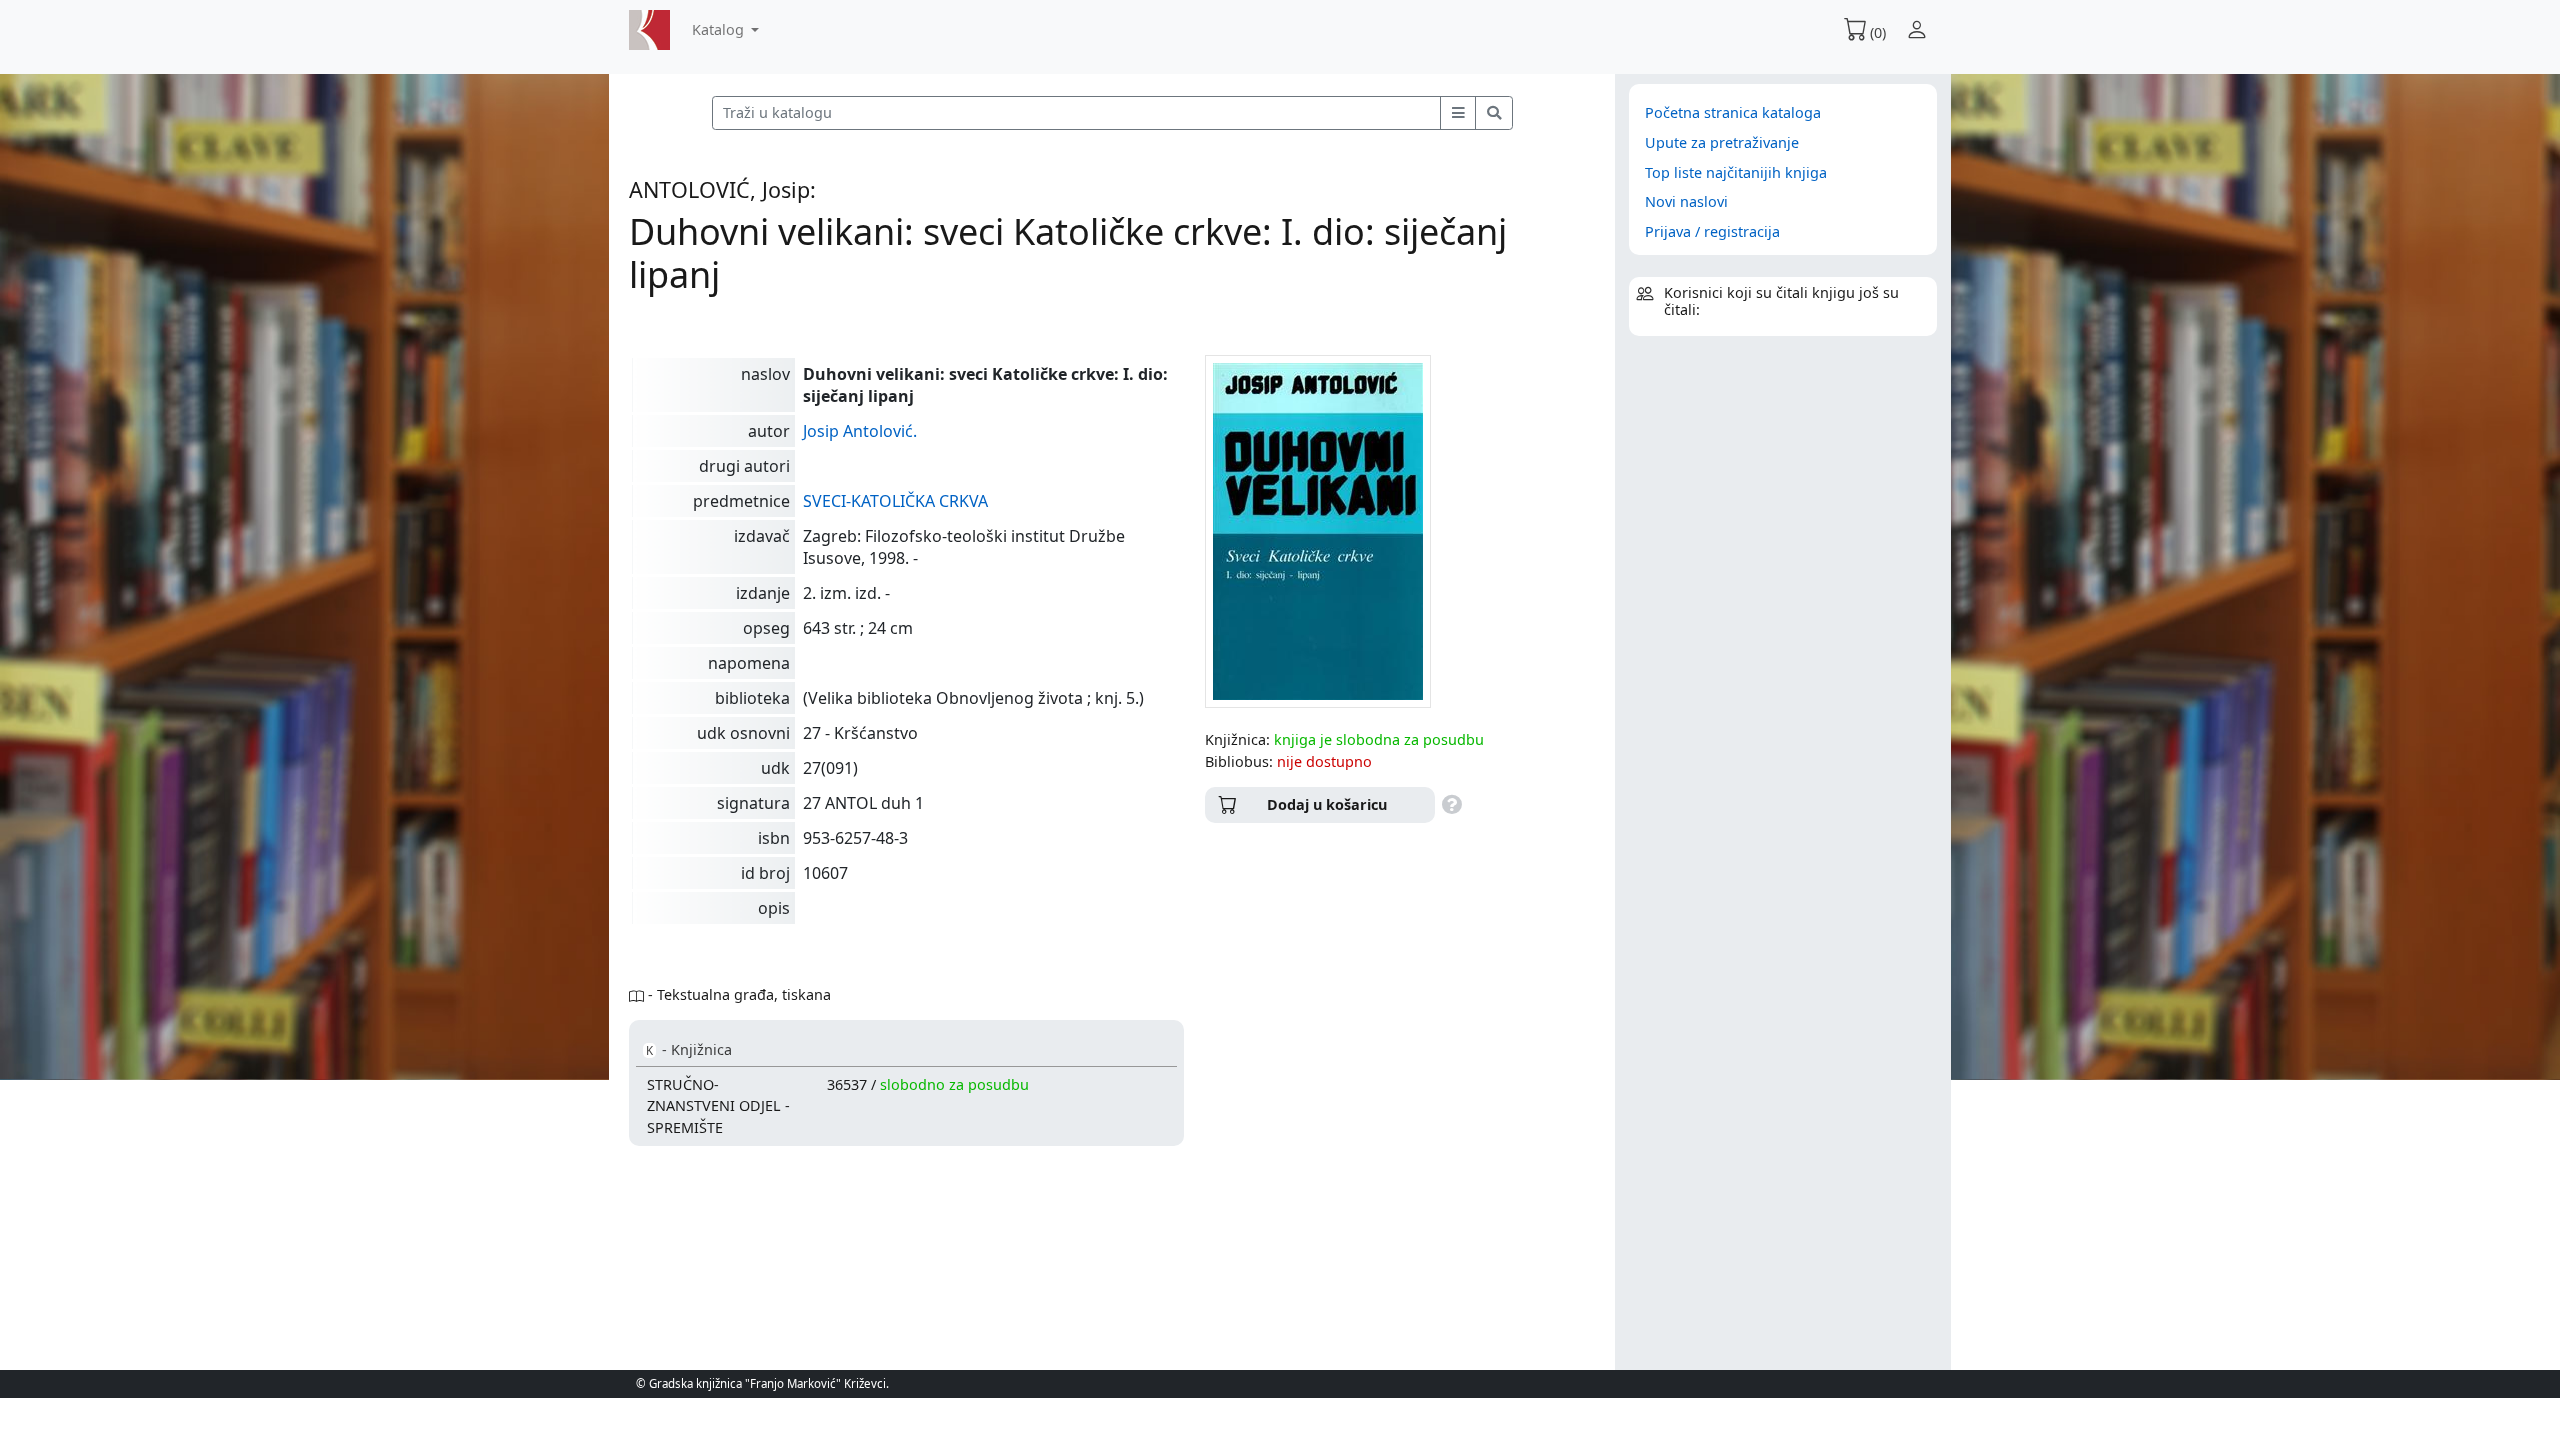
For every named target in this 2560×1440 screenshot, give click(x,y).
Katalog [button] (720, 29)
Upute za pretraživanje (1722, 142)
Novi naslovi (1686, 201)
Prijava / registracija (1712, 231)
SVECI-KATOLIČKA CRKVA (895, 501)
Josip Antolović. (860, 431)
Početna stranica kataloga (1733, 112)
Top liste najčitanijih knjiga (1736, 172)
